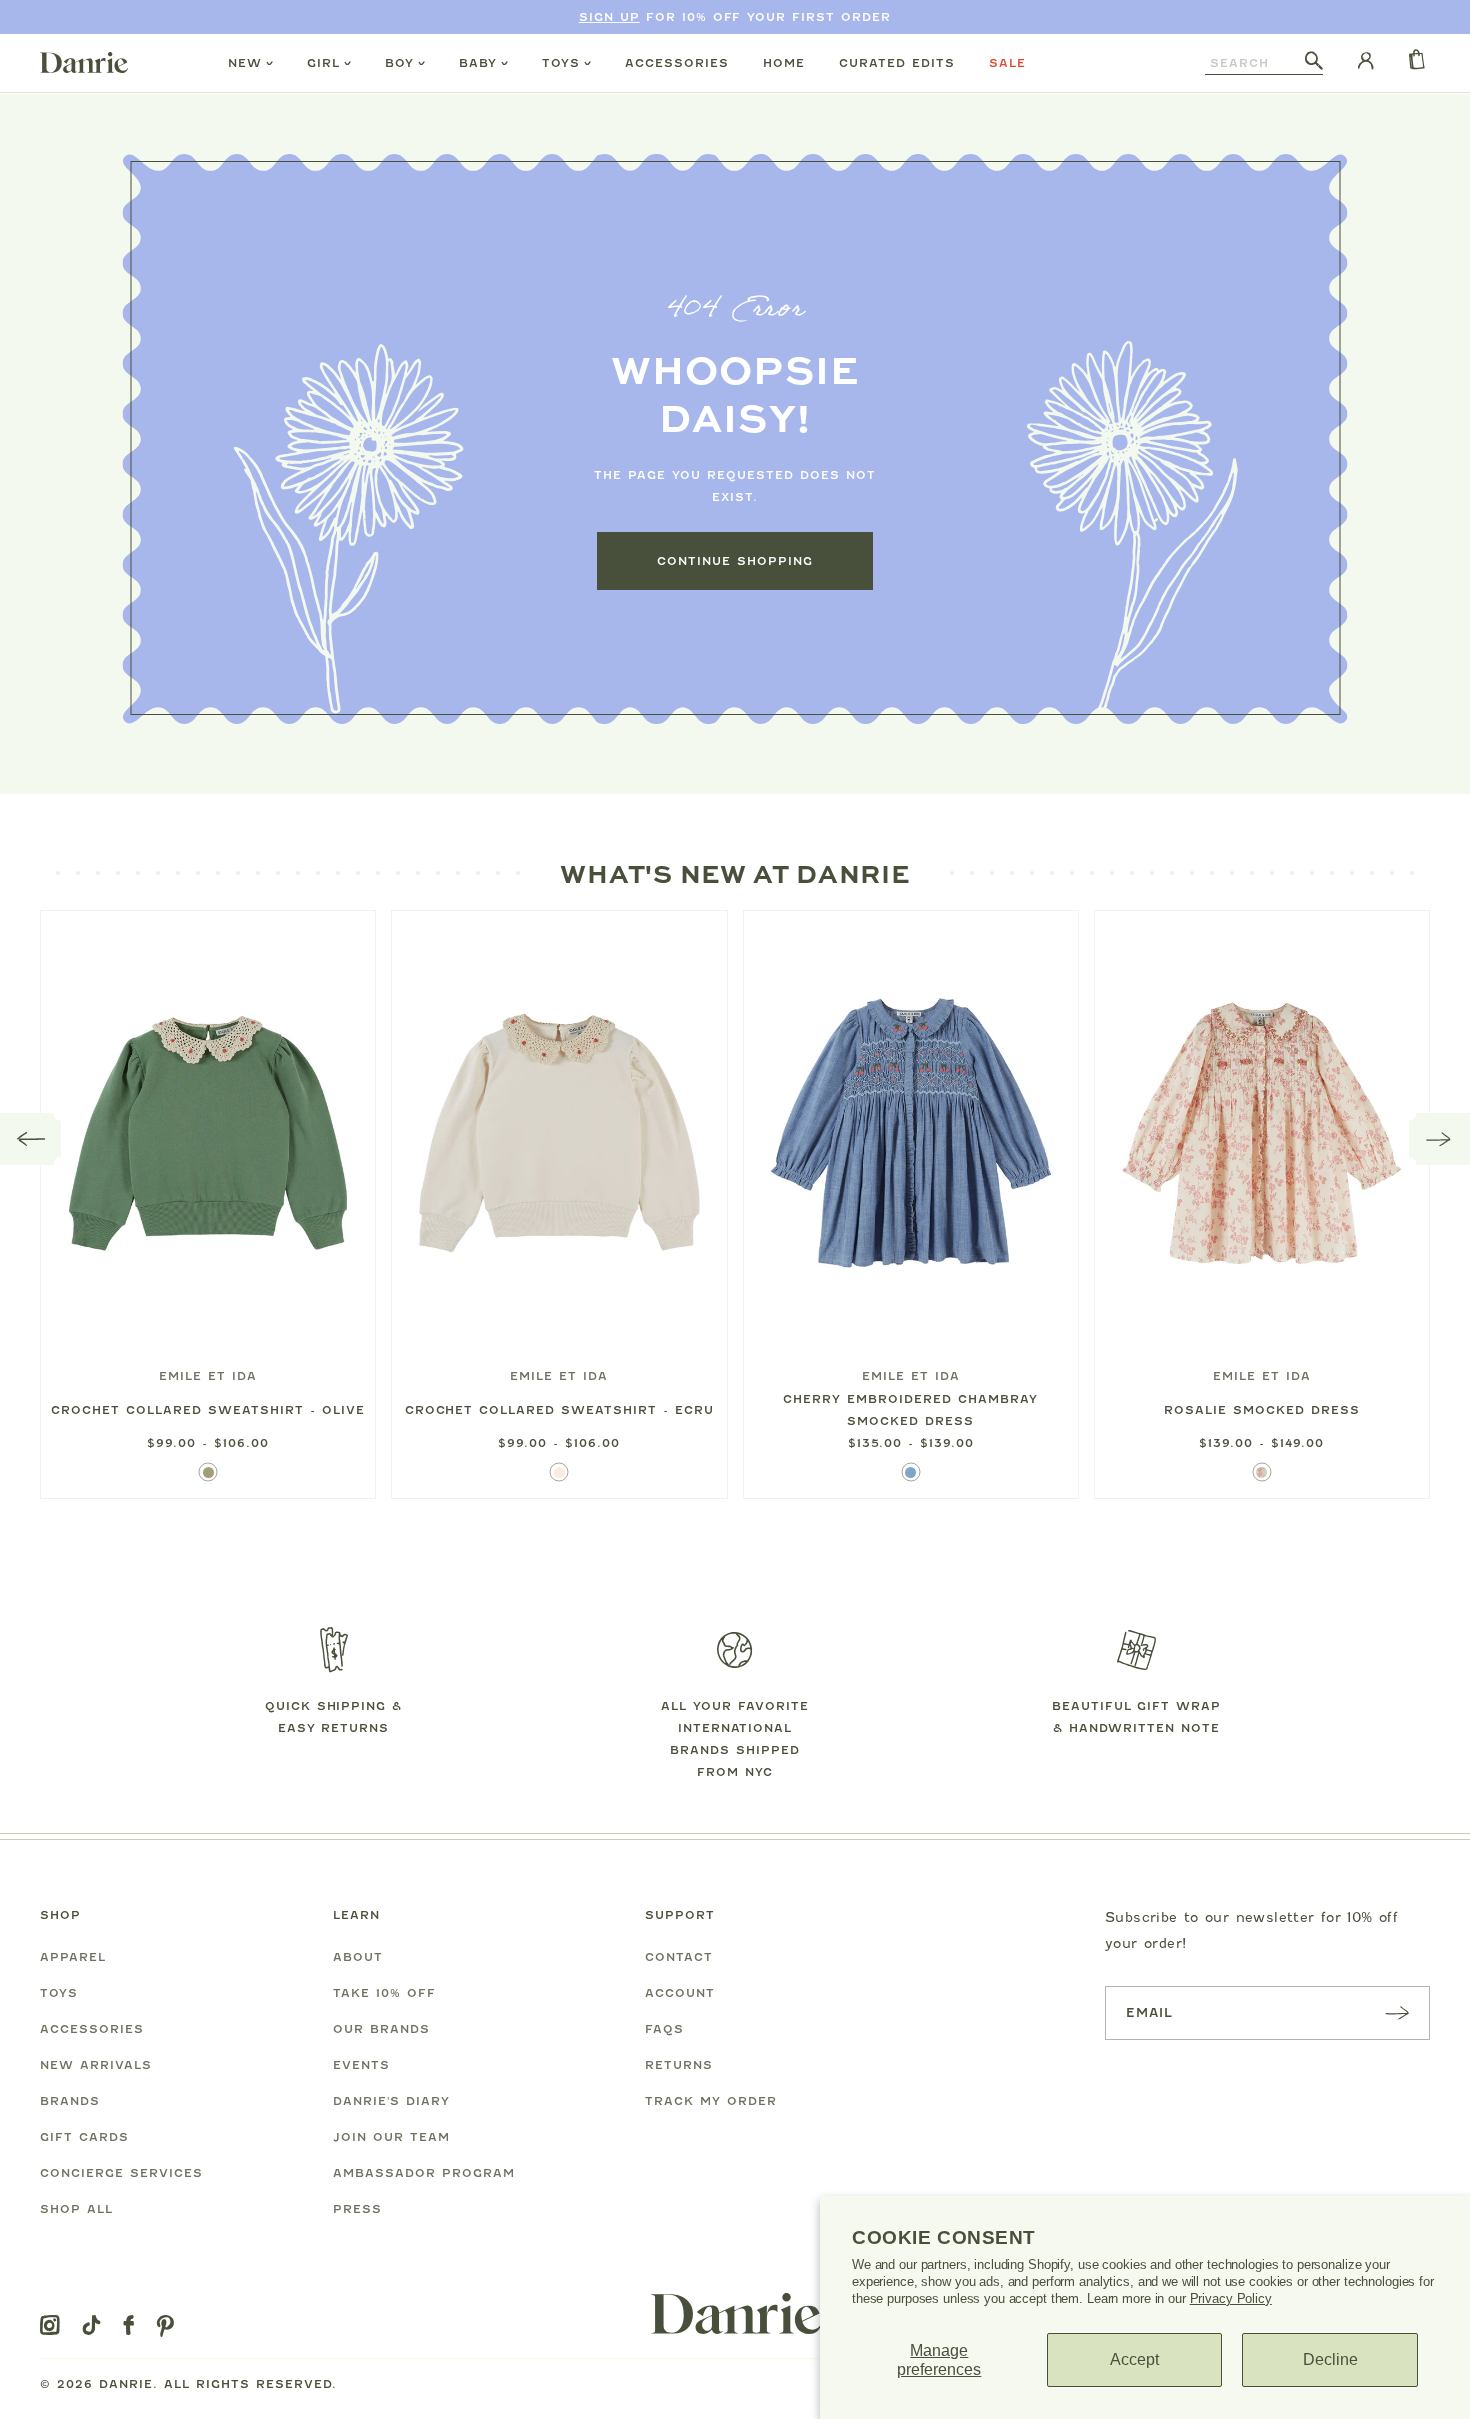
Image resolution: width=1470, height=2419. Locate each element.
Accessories (677, 63)
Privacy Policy (1231, 2298)
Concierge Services (121, 2173)
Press (357, 2209)
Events (361, 2065)
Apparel (73, 1957)
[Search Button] (1314, 62)
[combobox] (1255, 63)
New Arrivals (96, 2065)
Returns (679, 2065)
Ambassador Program (424, 2173)
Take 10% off (384, 1993)
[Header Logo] (84, 62)
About (358, 1957)
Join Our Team (391, 2137)
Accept (1134, 2359)
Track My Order (711, 2101)
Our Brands (381, 2029)
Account (680, 1993)
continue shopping (735, 561)
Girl (323, 63)
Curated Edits (897, 63)
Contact (679, 1957)
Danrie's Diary (391, 2101)
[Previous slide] (31, 1139)
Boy (399, 63)
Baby (478, 63)
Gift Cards (84, 2137)
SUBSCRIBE (1397, 2012)
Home (784, 63)
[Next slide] (1439, 1139)
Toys (561, 63)
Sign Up (609, 17)
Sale (1007, 63)
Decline (1330, 2359)
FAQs (664, 2029)
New (245, 63)
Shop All (76, 2209)
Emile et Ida (208, 1376)
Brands (70, 2101)
